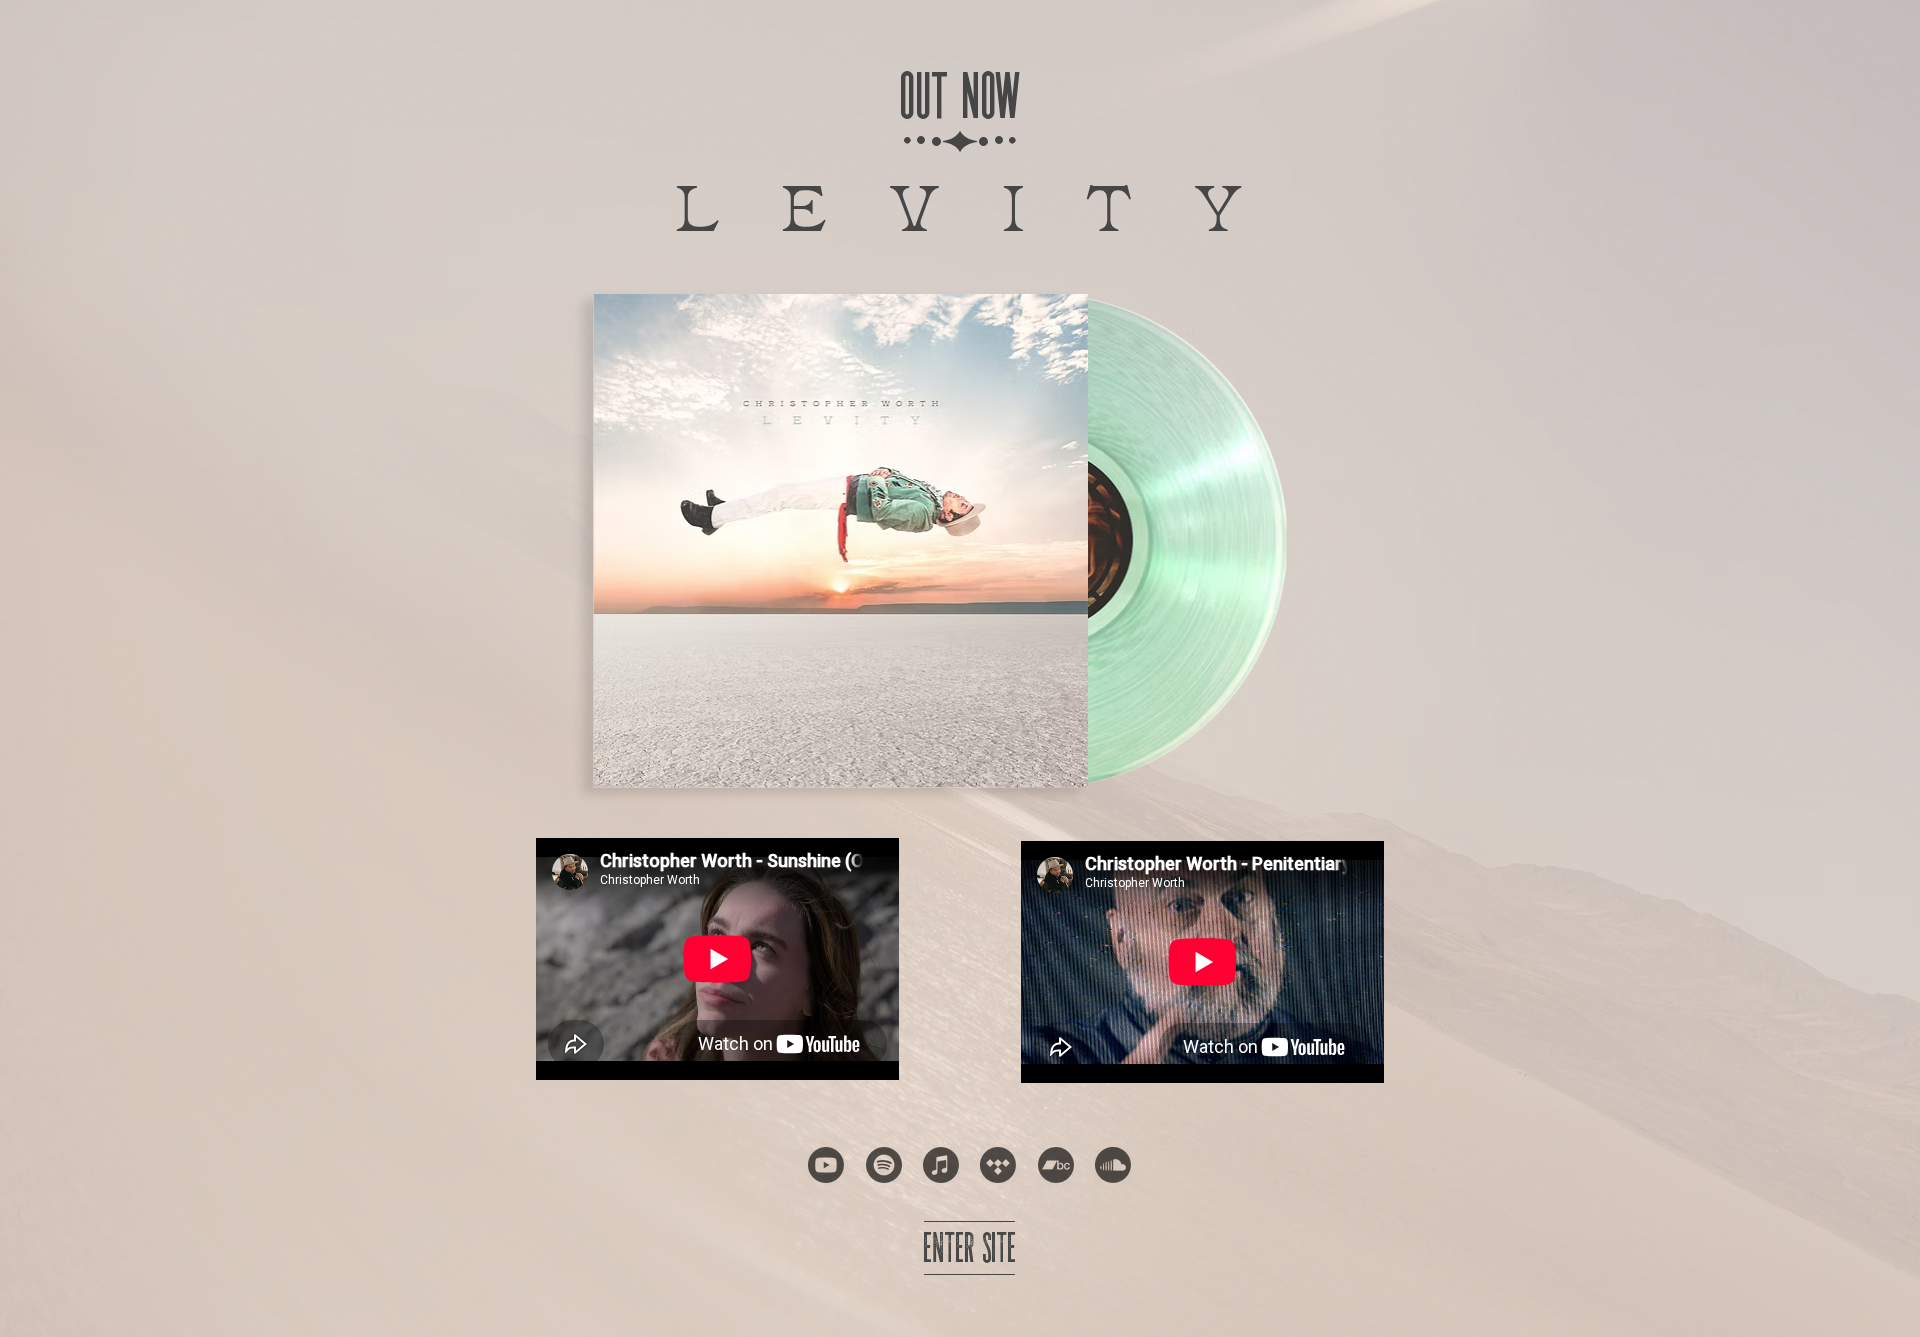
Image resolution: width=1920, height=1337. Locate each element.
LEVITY (989, 202)
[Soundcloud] (1113, 1165)
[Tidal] (998, 1165)
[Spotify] (884, 1165)
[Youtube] (826, 1165)
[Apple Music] (941, 1165)
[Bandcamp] (1056, 1165)
